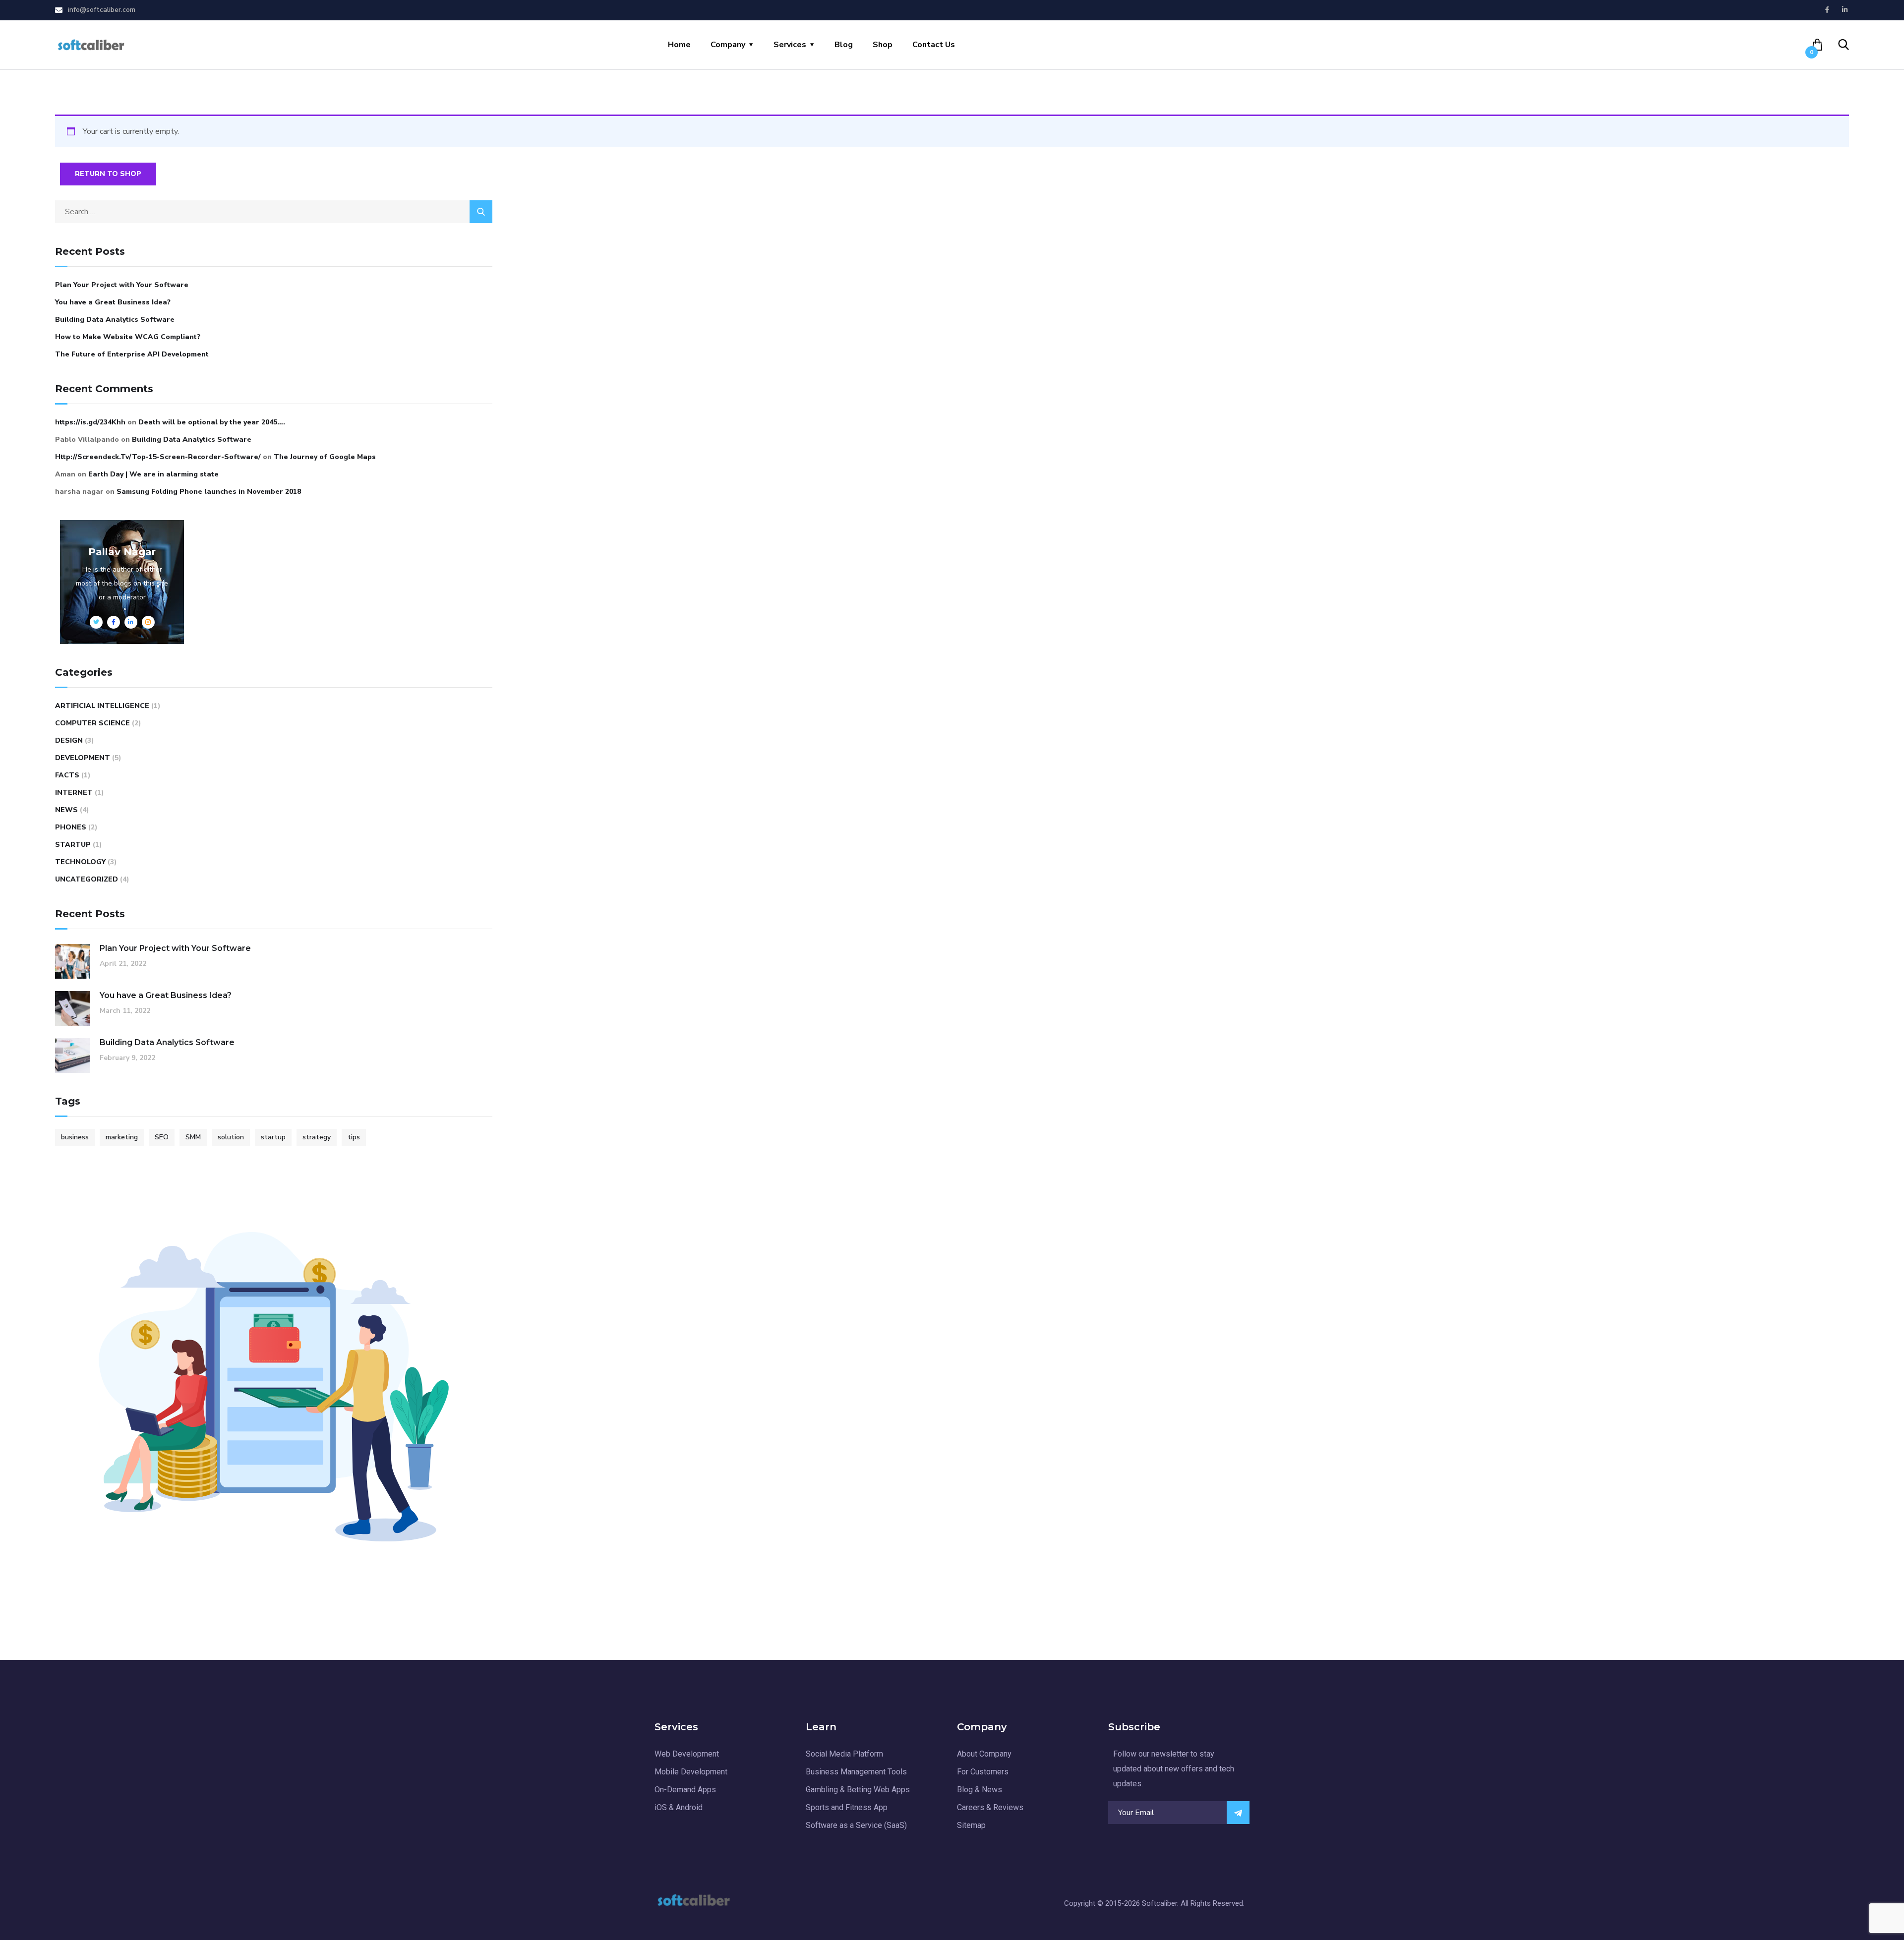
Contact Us (934, 45)
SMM (193, 1137)
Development (83, 758)
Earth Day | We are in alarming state (153, 474)
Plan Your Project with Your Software (122, 285)
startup (273, 1137)
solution (231, 1137)
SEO (162, 1137)
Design (69, 740)
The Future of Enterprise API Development (132, 354)
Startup (73, 845)
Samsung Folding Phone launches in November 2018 (209, 492)
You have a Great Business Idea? (113, 302)
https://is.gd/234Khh (90, 422)
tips (354, 1137)
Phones (71, 827)
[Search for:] (274, 212)
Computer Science (92, 723)
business (75, 1137)
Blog (844, 45)
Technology (80, 862)
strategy (317, 1137)
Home (679, 45)
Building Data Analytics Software (115, 320)
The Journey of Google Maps (325, 457)
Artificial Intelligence (102, 706)
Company (728, 45)
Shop (883, 45)
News (66, 810)
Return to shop (108, 174)
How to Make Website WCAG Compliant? (128, 337)
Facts (67, 775)
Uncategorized (87, 879)
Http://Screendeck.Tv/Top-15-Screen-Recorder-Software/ (158, 457)
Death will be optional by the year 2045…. (212, 422)
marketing (122, 1137)
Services (790, 45)
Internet (74, 793)
